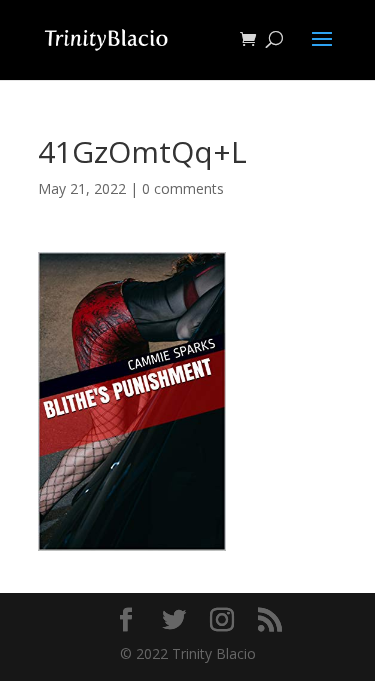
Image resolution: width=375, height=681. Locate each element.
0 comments (183, 188)
